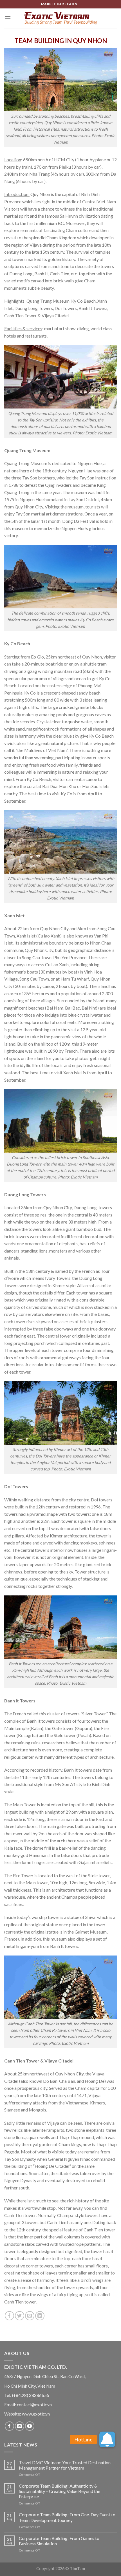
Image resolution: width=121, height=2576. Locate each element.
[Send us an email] (20, 2426)
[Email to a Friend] (30, 2316)
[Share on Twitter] (20, 2316)
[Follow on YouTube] (30, 2426)
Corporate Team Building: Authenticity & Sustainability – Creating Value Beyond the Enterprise (60, 2491)
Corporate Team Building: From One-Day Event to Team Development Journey (67, 2517)
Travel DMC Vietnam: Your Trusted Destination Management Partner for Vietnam (65, 2465)
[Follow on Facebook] (9, 2426)
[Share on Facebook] (9, 2316)
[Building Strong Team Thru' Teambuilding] (60, 18)
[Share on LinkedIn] (40, 2316)
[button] (107, 2439)
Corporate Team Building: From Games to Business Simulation (59, 2541)
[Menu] (8, 18)
